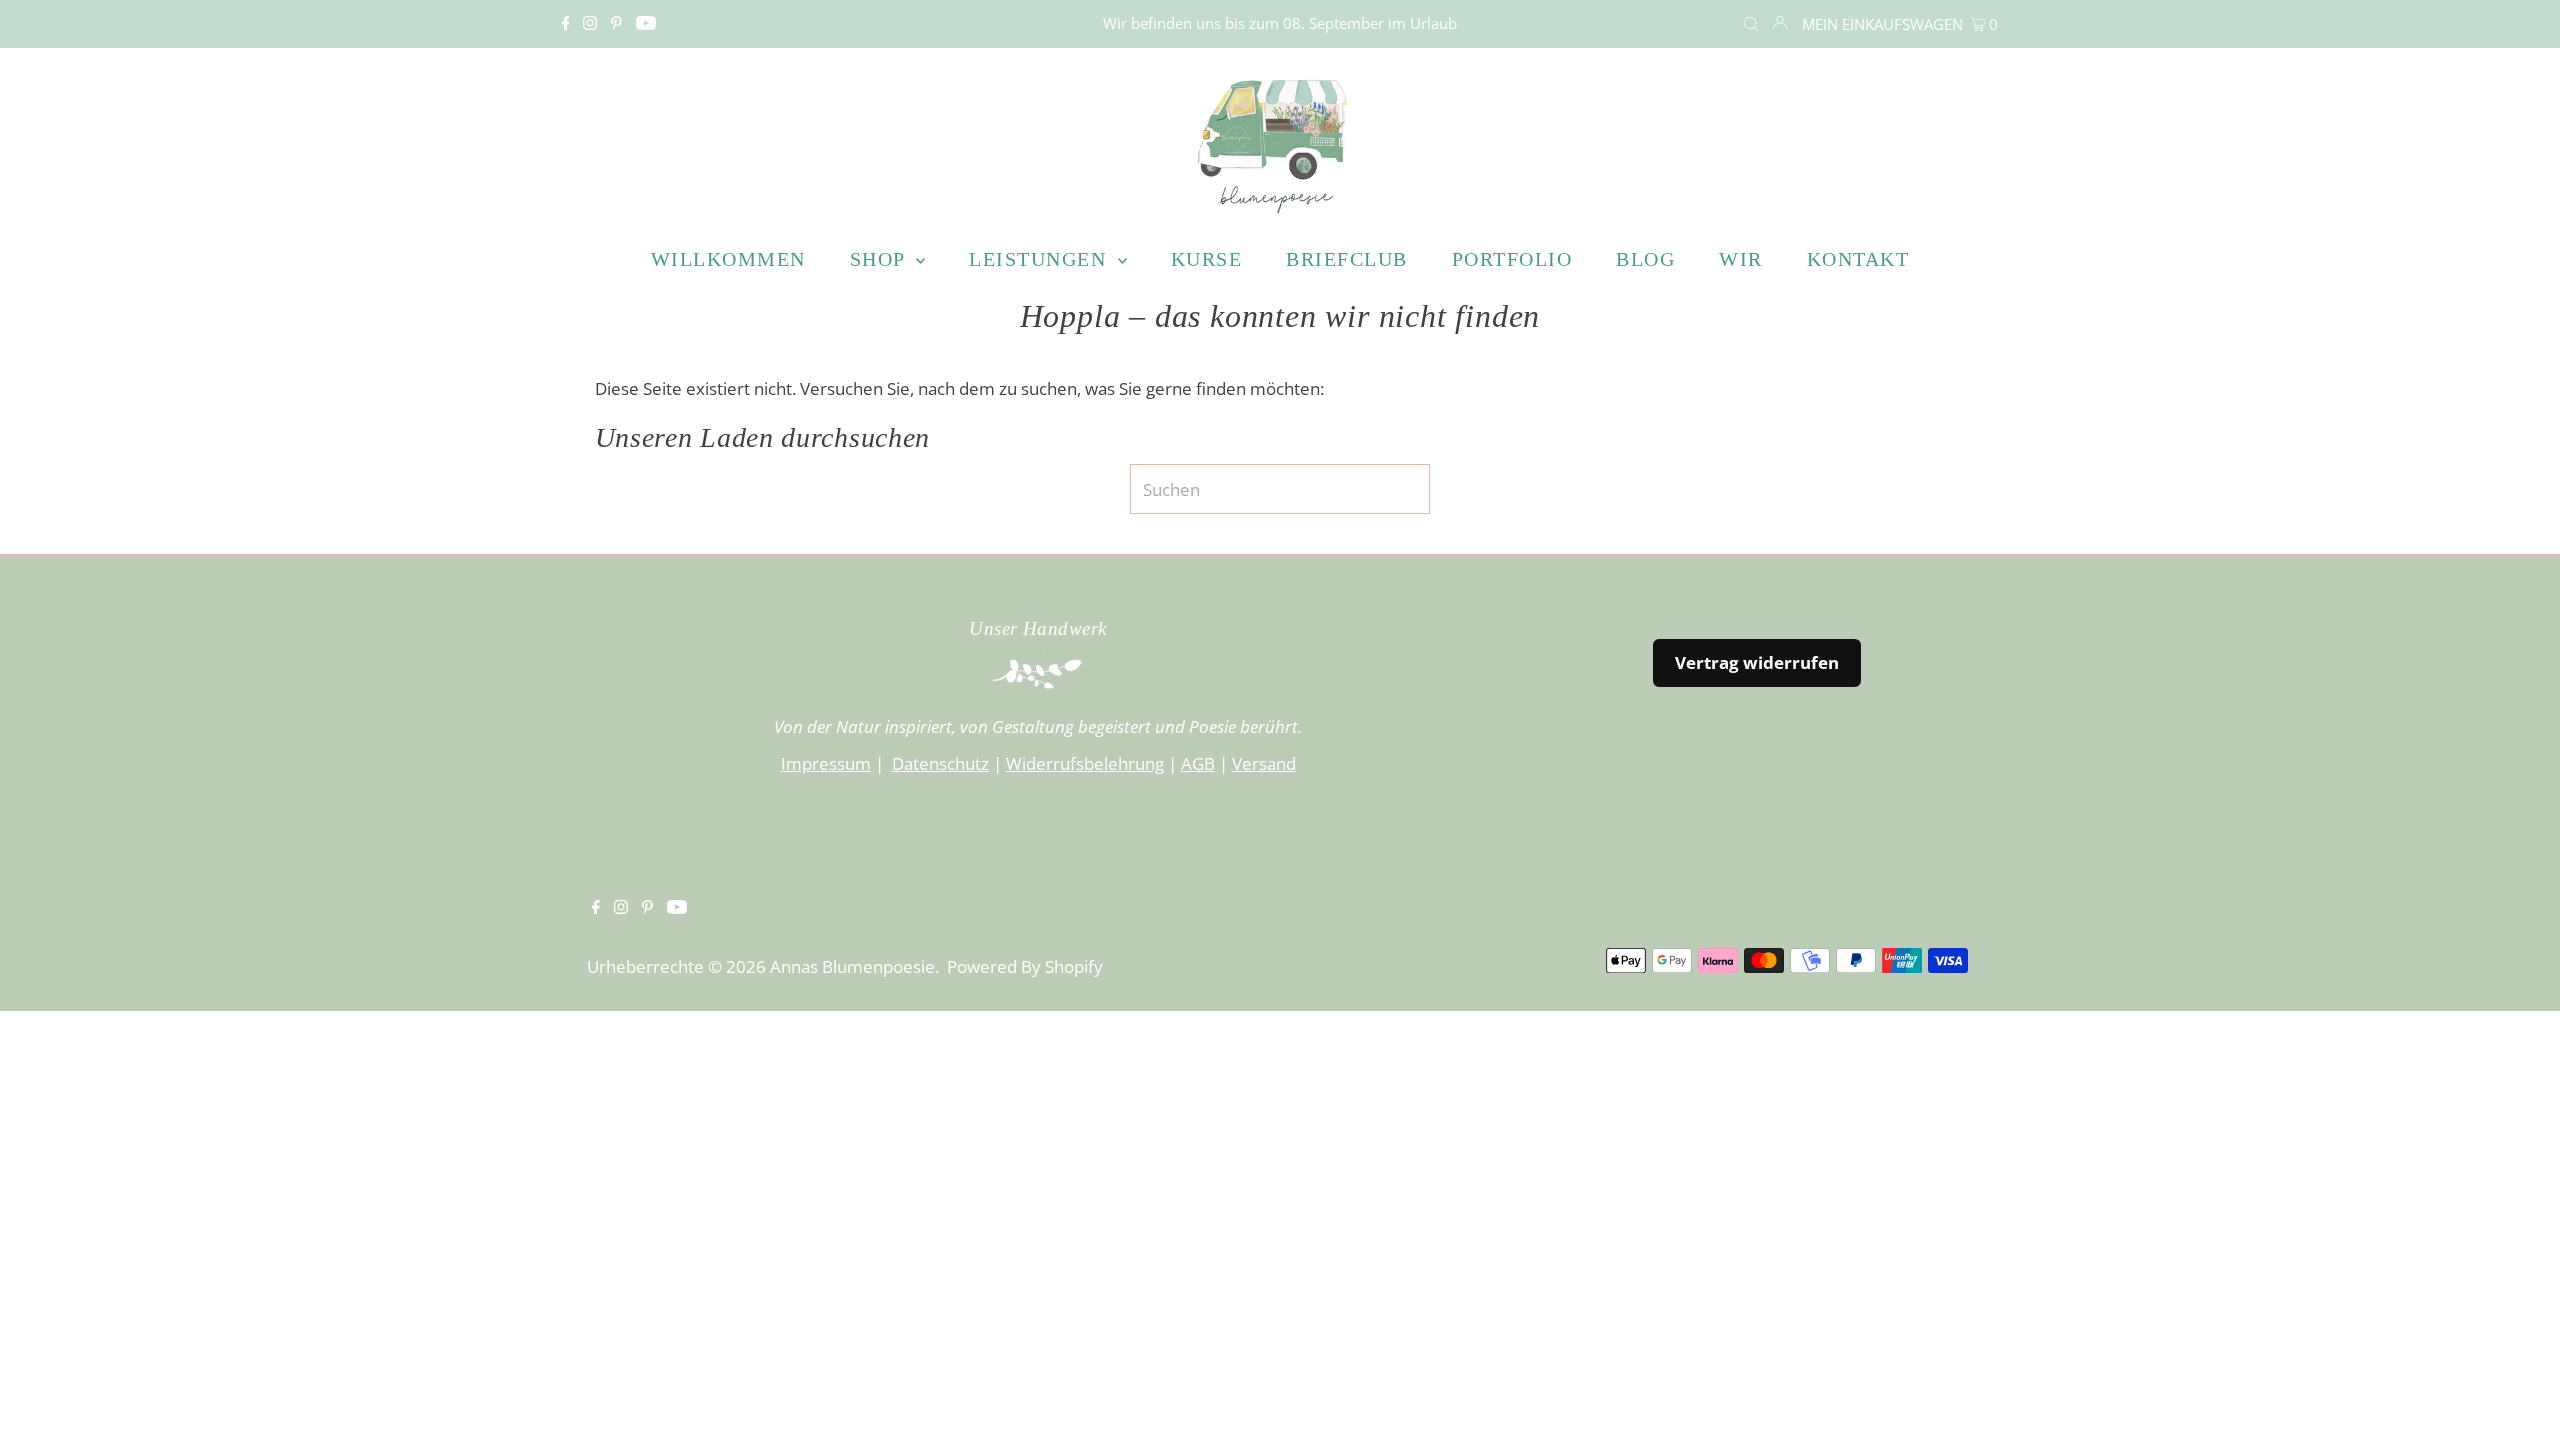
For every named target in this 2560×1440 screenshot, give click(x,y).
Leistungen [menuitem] (1041, 259)
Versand (1264, 763)
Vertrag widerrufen (1757, 662)
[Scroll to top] (2520, 1400)
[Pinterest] (616, 24)
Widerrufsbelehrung (1085, 763)
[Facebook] (566, 24)
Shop (881, 259)
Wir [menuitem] (1741, 259)
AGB (1198, 763)
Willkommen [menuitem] (728, 259)
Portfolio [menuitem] (1512, 259)
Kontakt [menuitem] (1858, 259)
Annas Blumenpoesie (852, 966)
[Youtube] (646, 24)
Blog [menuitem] (1645, 259)
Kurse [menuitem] (1207, 259)
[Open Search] (1751, 24)
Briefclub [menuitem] (1347, 259)
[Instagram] (590, 24)
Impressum (826, 763)
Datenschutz (940, 763)
